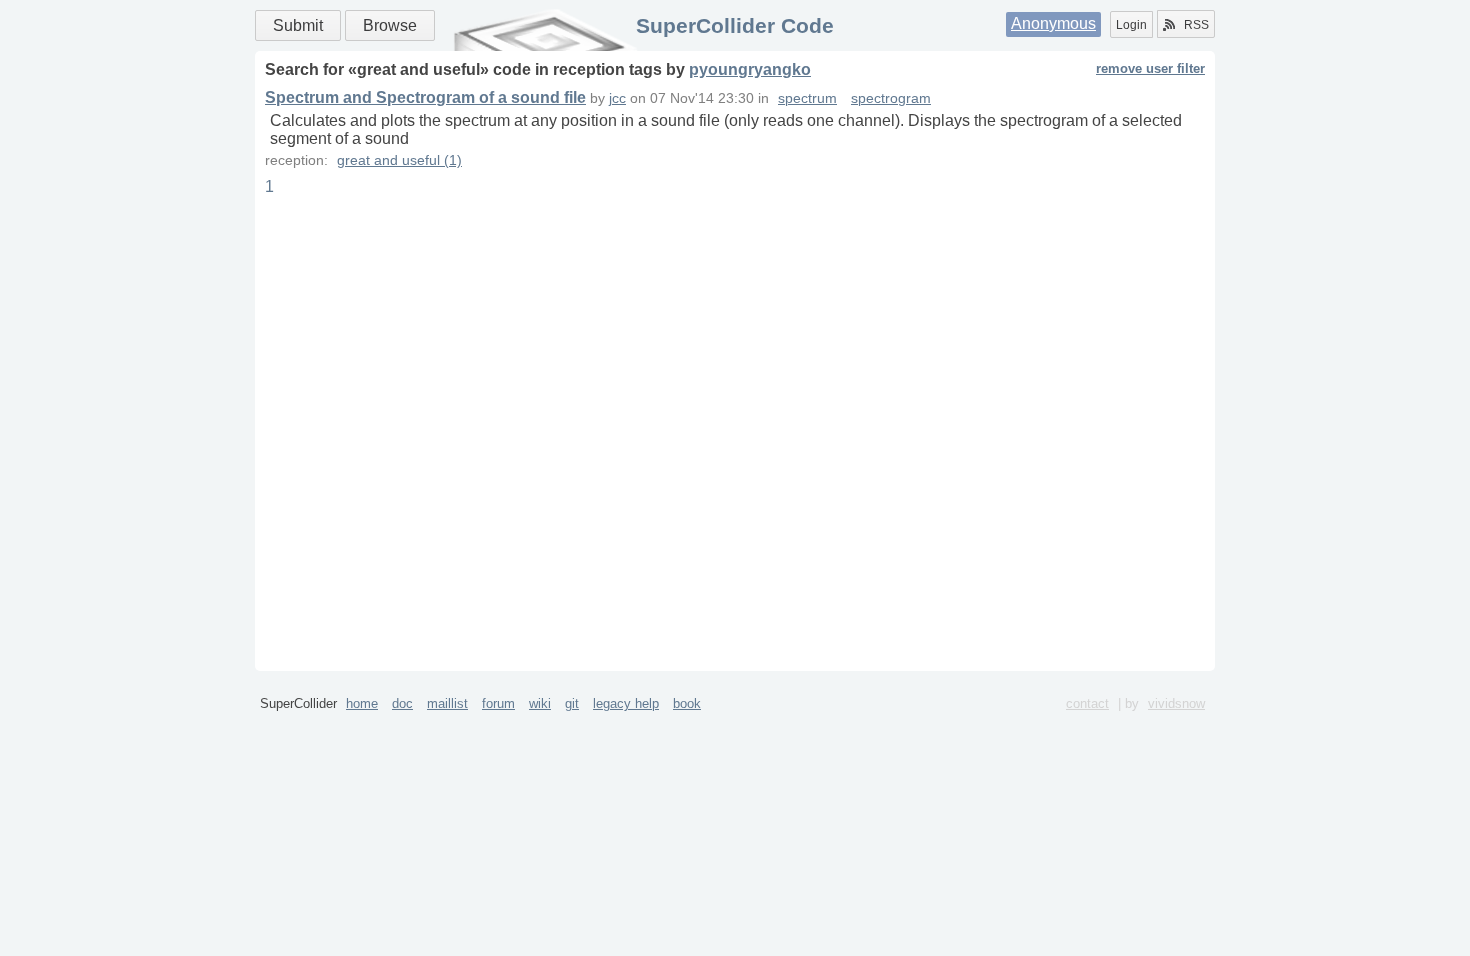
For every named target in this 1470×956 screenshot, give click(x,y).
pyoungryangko (750, 69)
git (572, 703)
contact (1087, 703)
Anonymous (1053, 23)
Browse (390, 25)
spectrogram (891, 98)
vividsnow (1176, 703)
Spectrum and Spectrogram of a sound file (425, 97)
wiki (540, 703)
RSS (1196, 25)
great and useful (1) (399, 160)
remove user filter (1150, 68)
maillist (447, 703)
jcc (617, 98)
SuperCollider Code (735, 25)
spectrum (807, 98)
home (362, 703)
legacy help (626, 703)
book (687, 703)
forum (498, 703)
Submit (298, 25)
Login (1131, 25)
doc (402, 703)
